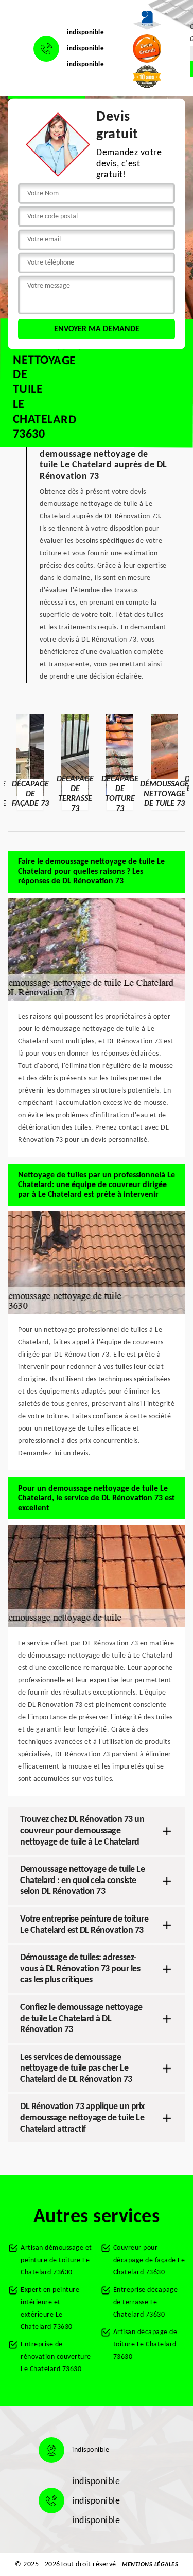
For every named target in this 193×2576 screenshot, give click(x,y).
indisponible (85, 33)
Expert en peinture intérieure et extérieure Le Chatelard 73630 (50, 2309)
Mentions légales (150, 2565)
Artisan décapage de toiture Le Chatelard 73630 (145, 2345)
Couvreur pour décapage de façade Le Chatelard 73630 (149, 2260)
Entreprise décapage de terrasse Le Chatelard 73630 (146, 2302)
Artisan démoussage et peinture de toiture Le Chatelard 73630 (56, 2260)
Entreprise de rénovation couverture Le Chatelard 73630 (56, 2357)
